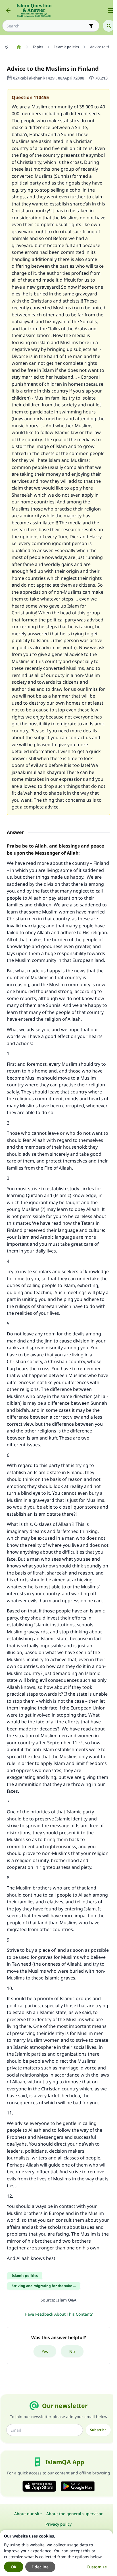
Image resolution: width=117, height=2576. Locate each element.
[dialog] (56, 2553)
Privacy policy (58, 2524)
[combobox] (47, 26)
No (72, 2351)
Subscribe (98, 2430)
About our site (28, 2514)
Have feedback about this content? (59, 2314)
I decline (40, 2567)
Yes (45, 2351)
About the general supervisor (75, 2514)
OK (14, 2567)
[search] (109, 26)
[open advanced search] (91, 26)
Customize (97, 2567)
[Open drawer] (111, 10)
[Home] (19, 47)
